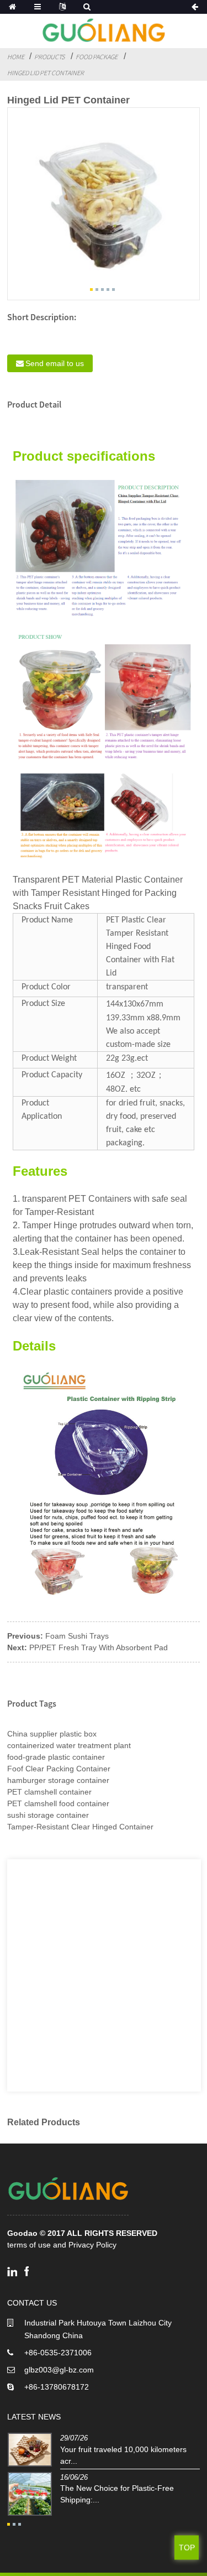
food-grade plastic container (56, 1757)
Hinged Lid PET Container (46, 73)
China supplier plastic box (52, 1734)
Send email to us (55, 363)
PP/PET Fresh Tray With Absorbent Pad (99, 1647)
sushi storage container (48, 1815)
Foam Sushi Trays (77, 1636)
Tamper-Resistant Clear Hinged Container (80, 1827)
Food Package (97, 57)
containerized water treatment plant (69, 1745)
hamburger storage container (58, 1780)
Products (49, 57)
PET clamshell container (49, 1792)
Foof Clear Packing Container (59, 1769)
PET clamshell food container (58, 1803)
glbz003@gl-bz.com (59, 2370)
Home (16, 57)
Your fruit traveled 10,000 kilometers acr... (123, 2455)
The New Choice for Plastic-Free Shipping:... (117, 2494)
